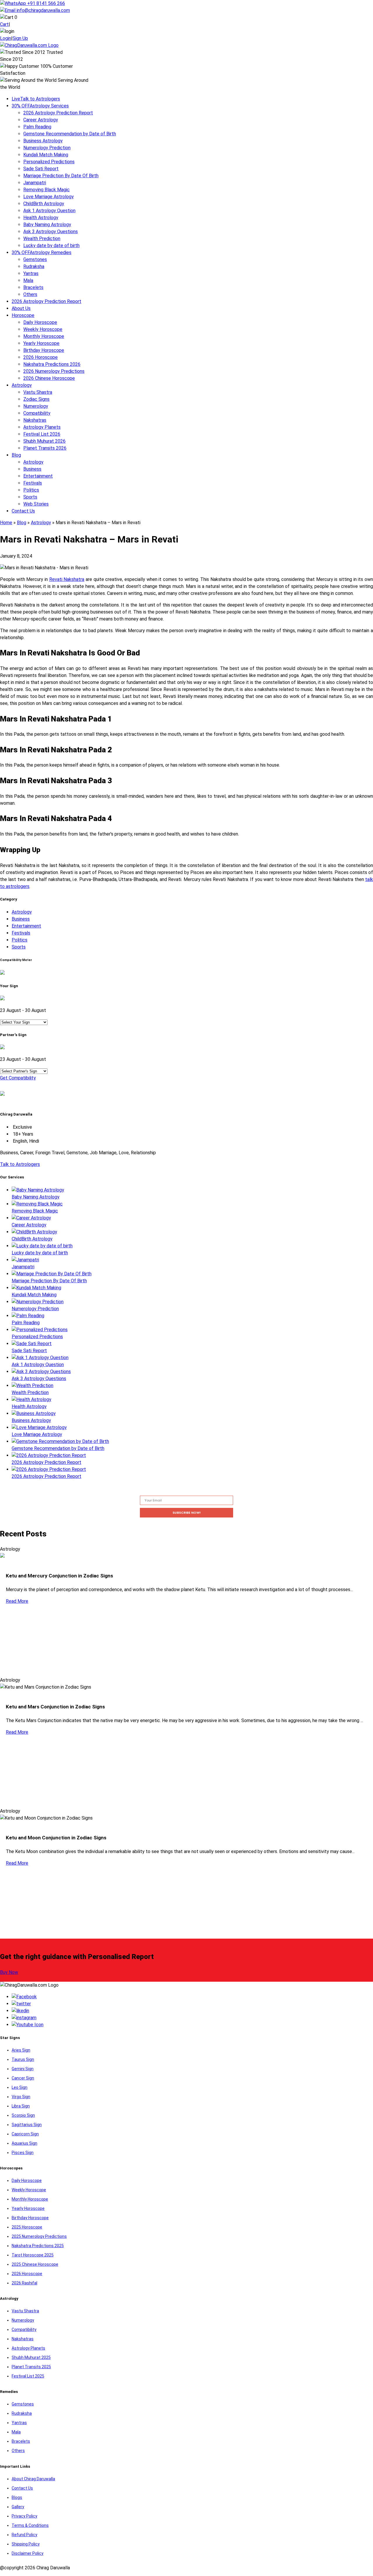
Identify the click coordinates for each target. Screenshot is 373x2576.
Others (30, 294)
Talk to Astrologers (36, 99)
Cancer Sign (23, 2078)
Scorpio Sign (23, 2115)
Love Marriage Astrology (49, 197)
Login (6, 38)
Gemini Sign (23, 2069)
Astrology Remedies (42, 252)
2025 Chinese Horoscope (35, 2264)
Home (6, 523)
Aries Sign (21, 2050)
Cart (4, 24)
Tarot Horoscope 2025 (33, 2255)
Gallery (18, 2507)
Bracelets (33, 287)
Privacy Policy (24, 2516)
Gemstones (35, 259)
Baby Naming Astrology (47, 225)
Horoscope (23, 315)
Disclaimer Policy (28, 2553)
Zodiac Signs (36, 399)
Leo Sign (20, 2087)
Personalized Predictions (49, 162)
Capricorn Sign (25, 2134)
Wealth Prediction (42, 239)
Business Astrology (43, 141)
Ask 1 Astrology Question (49, 211)
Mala (28, 280)
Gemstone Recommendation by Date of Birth (70, 134)
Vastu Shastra (38, 392)
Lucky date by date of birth (51, 245)
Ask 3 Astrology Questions (51, 232)
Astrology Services (40, 106)
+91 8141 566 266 (45, 3)
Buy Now (9, 1972)
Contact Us (23, 511)
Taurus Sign (23, 2059)
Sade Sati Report (41, 169)
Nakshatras (35, 420)
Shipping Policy (26, 2544)
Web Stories (36, 504)
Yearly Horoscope (41, 343)
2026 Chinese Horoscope (49, 378)
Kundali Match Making (46, 155)
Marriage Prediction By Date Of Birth (61, 176)
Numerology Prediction (47, 148)
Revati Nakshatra (67, 579)
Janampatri (35, 183)
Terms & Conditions (30, 2525)
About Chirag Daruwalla (33, 2479)
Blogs (17, 2497)
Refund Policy (24, 2535)
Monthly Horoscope (44, 336)
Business (32, 469)
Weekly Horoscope (43, 329)
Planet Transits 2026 (45, 448)
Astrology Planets (42, 427)
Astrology (22, 385)
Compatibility (37, 413)
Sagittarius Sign (27, 2125)
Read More (17, 1601)
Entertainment (38, 476)
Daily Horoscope (40, 322)
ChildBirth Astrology (44, 204)
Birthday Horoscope (44, 350)
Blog (16, 455)
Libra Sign (21, 2106)
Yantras (31, 273)
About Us (21, 308)
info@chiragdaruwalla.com (43, 10)
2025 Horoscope (27, 2227)
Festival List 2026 (42, 434)
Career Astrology (41, 120)
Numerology (36, 406)
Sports (30, 497)
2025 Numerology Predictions (39, 2236)
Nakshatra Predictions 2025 (38, 2246)
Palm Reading (37, 127)
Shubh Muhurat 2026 (44, 441)
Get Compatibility (18, 1078)
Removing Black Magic (46, 190)
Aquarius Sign (24, 2143)
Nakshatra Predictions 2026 (52, 364)
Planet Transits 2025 (31, 2367)
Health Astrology (41, 218)
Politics (31, 490)
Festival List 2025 (28, 2376)
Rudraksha (34, 266)
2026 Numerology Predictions (54, 371)
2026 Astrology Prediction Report (58, 113)
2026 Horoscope (41, 357)
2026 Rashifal (24, 2283)
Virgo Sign (21, 2097)
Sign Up (20, 38)
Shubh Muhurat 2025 (31, 2357)
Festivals (33, 483)
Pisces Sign (23, 2153)
